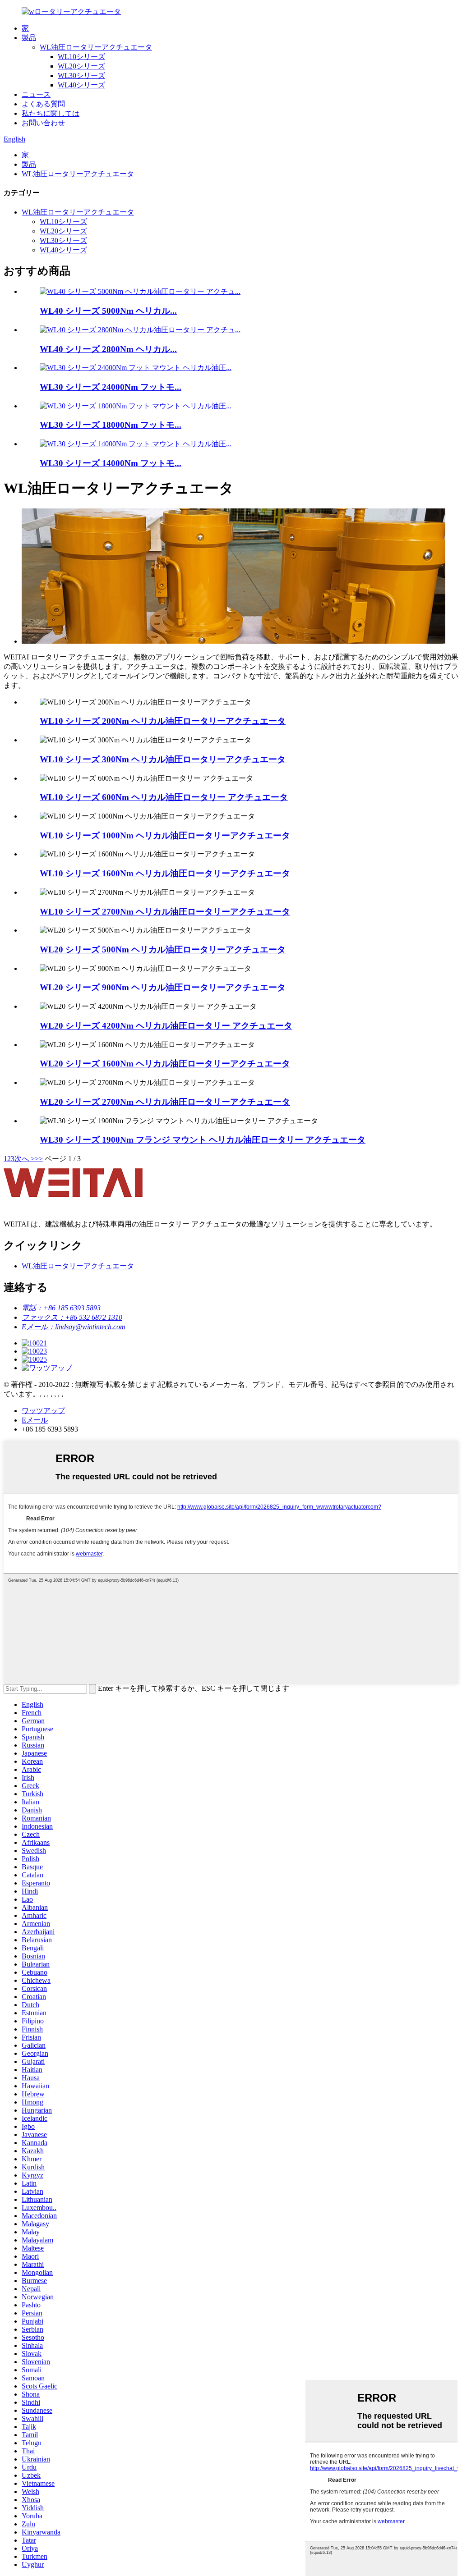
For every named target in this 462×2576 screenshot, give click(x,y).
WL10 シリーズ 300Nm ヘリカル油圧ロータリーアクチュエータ (163, 759)
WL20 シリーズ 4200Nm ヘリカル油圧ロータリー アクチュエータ (166, 1026)
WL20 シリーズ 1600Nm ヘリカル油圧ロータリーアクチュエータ (165, 1064)
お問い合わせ (43, 123)
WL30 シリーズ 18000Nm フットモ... (111, 425)
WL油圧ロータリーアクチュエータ (96, 47)
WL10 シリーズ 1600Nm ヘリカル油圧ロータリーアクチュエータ (165, 873)
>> (39, 1159)
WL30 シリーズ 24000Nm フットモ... (111, 387)
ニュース (36, 94)
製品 (29, 38)
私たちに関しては (51, 113)
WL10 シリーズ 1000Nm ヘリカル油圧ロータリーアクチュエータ (165, 835)
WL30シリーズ (81, 75)
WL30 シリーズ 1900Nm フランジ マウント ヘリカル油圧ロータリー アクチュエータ (203, 1140)
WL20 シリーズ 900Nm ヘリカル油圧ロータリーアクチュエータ (163, 987)
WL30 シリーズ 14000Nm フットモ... (111, 463)
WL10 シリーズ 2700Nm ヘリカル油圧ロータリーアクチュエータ (165, 912)
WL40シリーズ (81, 85)
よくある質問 (43, 104)
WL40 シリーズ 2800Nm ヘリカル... (108, 349)
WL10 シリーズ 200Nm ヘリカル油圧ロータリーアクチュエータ (163, 721)
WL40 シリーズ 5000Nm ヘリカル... (108, 311)
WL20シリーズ (81, 66)
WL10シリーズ (81, 57)
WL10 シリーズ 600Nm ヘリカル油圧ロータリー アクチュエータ (164, 797)
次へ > (25, 1159)
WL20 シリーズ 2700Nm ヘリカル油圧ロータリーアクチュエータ (165, 1102)
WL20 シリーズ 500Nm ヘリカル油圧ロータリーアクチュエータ (163, 949)
